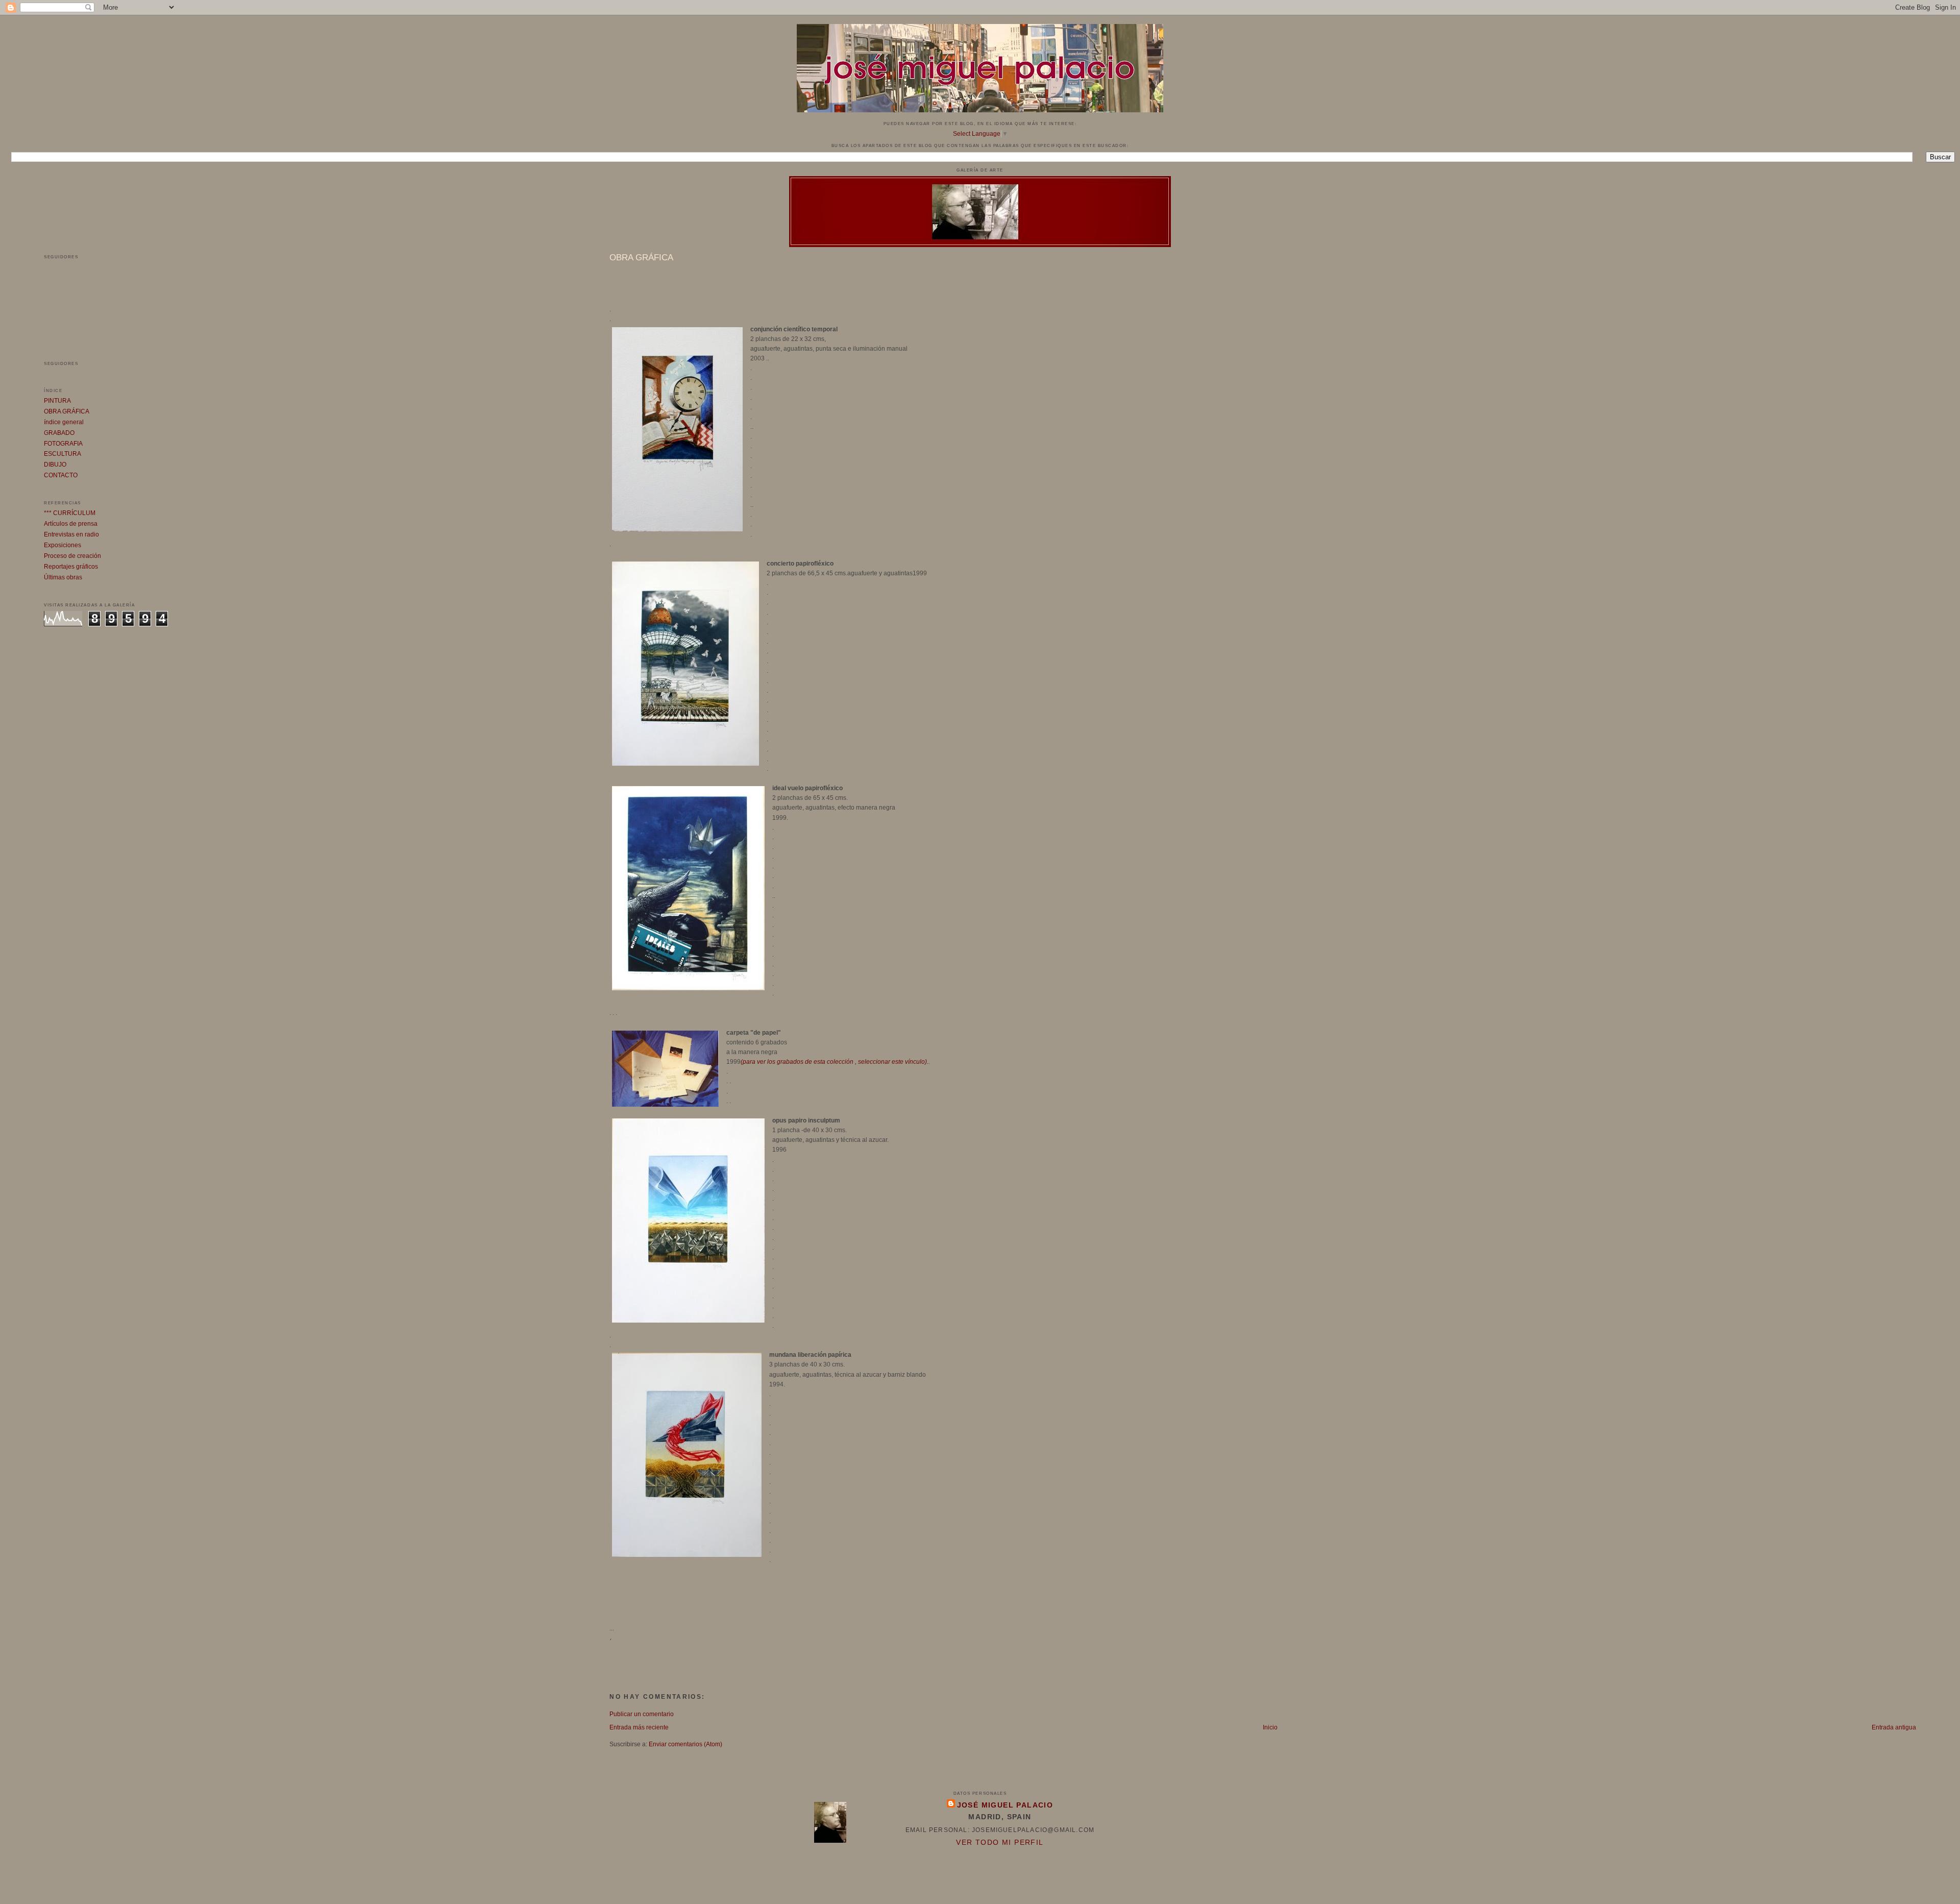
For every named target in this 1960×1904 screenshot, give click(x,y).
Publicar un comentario (642, 1714)
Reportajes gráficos (71, 567)
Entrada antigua (1894, 1727)
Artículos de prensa (71, 524)
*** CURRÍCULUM (70, 513)
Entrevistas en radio (71, 534)
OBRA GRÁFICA (67, 411)
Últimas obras (63, 577)
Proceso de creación (72, 556)
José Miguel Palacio (1005, 1805)
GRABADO (59, 433)
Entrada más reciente (639, 1727)
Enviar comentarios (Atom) (685, 1744)
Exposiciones (63, 545)
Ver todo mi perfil (1000, 1842)
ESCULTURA (63, 454)
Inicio (1270, 1727)
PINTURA (57, 401)
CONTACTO (61, 475)
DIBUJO (55, 465)
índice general (64, 422)
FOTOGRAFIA (63, 444)
